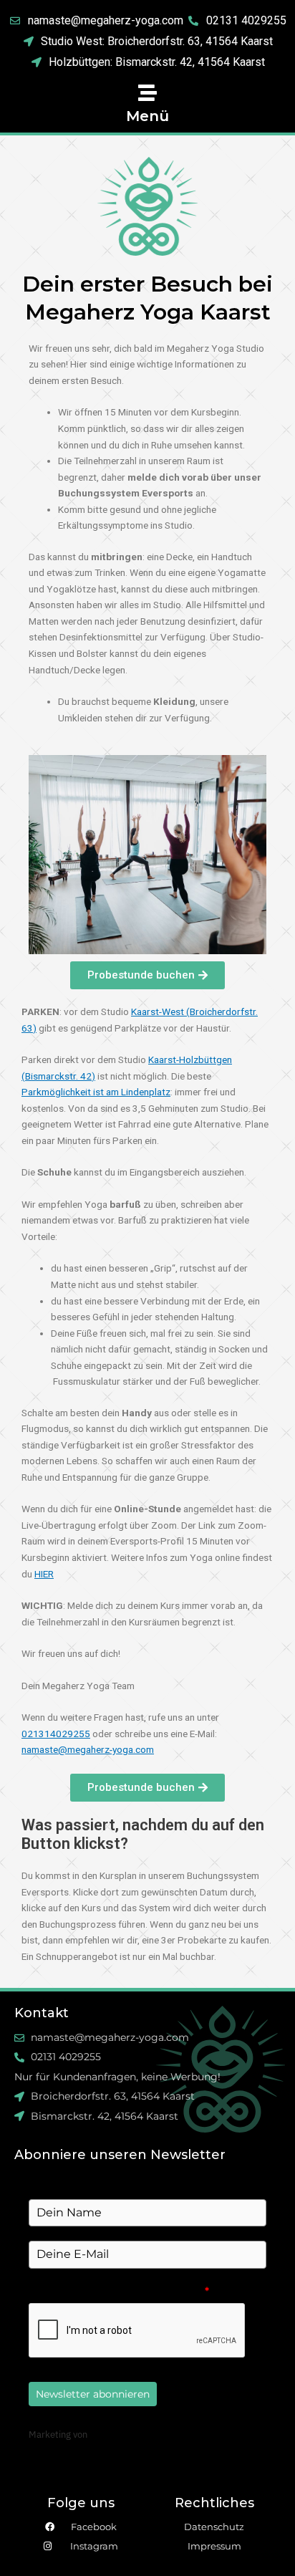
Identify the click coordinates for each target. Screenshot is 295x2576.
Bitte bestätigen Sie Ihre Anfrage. (119, 2291)
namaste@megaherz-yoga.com (88, 1749)
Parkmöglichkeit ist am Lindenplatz (96, 1092)
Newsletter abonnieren (93, 2394)
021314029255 (56, 1734)
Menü (147, 116)
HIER (44, 1574)
